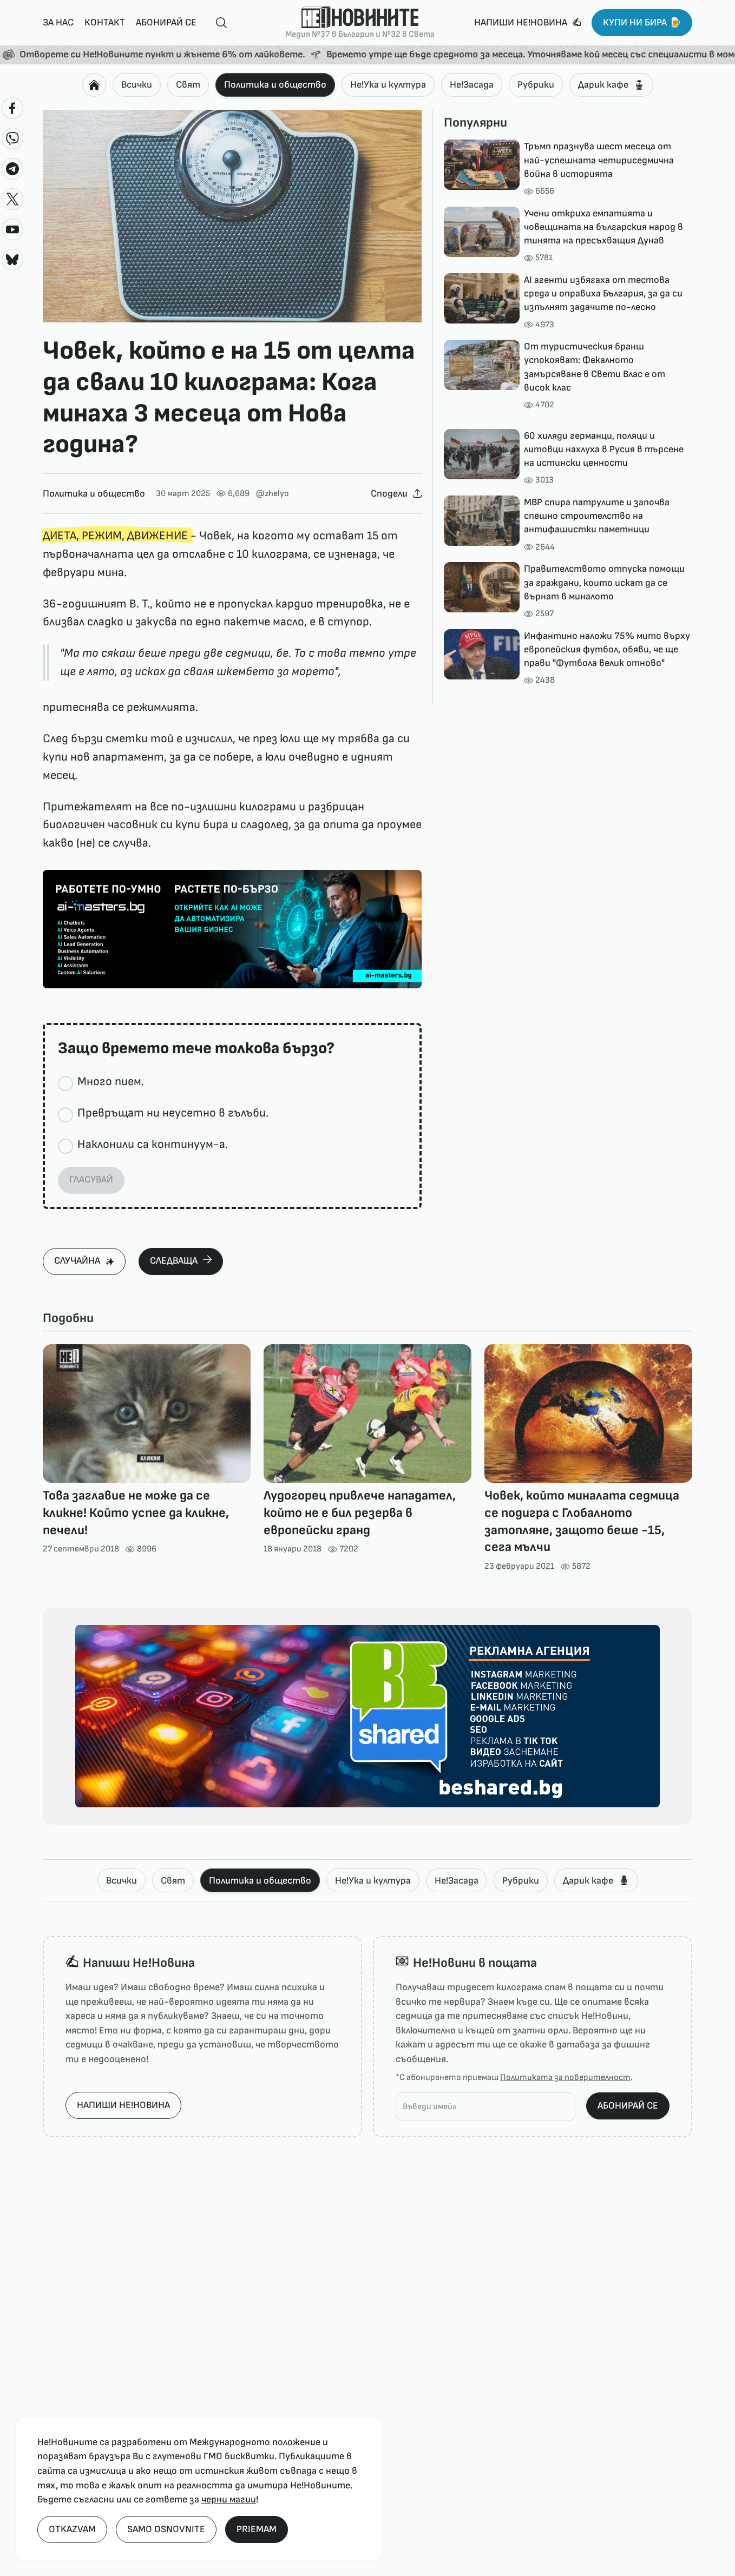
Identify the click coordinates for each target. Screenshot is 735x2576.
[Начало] (94, 85)
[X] (12, 199)
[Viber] (12, 138)
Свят (188, 85)
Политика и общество (275, 85)
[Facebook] (12, 108)
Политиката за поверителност (565, 2078)
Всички (137, 85)
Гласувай (91, 1180)
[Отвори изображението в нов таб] (232, 216)
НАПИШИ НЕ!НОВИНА (123, 2105)
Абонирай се (166, 22)
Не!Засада (472, 85)
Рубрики (536, 85)
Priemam (257, 2529)
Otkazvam (72, 2529)
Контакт (105, 22)
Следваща (174, 1261)
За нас (58, 22)
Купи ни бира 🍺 (642, 22)
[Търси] (217, 23)
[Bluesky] (12, 260)
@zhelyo (273, 494)
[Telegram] (12, 169)
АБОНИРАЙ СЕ (628, 2106)
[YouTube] (12, 229)
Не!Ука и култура (388, 85)
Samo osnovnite (166, 2529)
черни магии (229, 2499)
